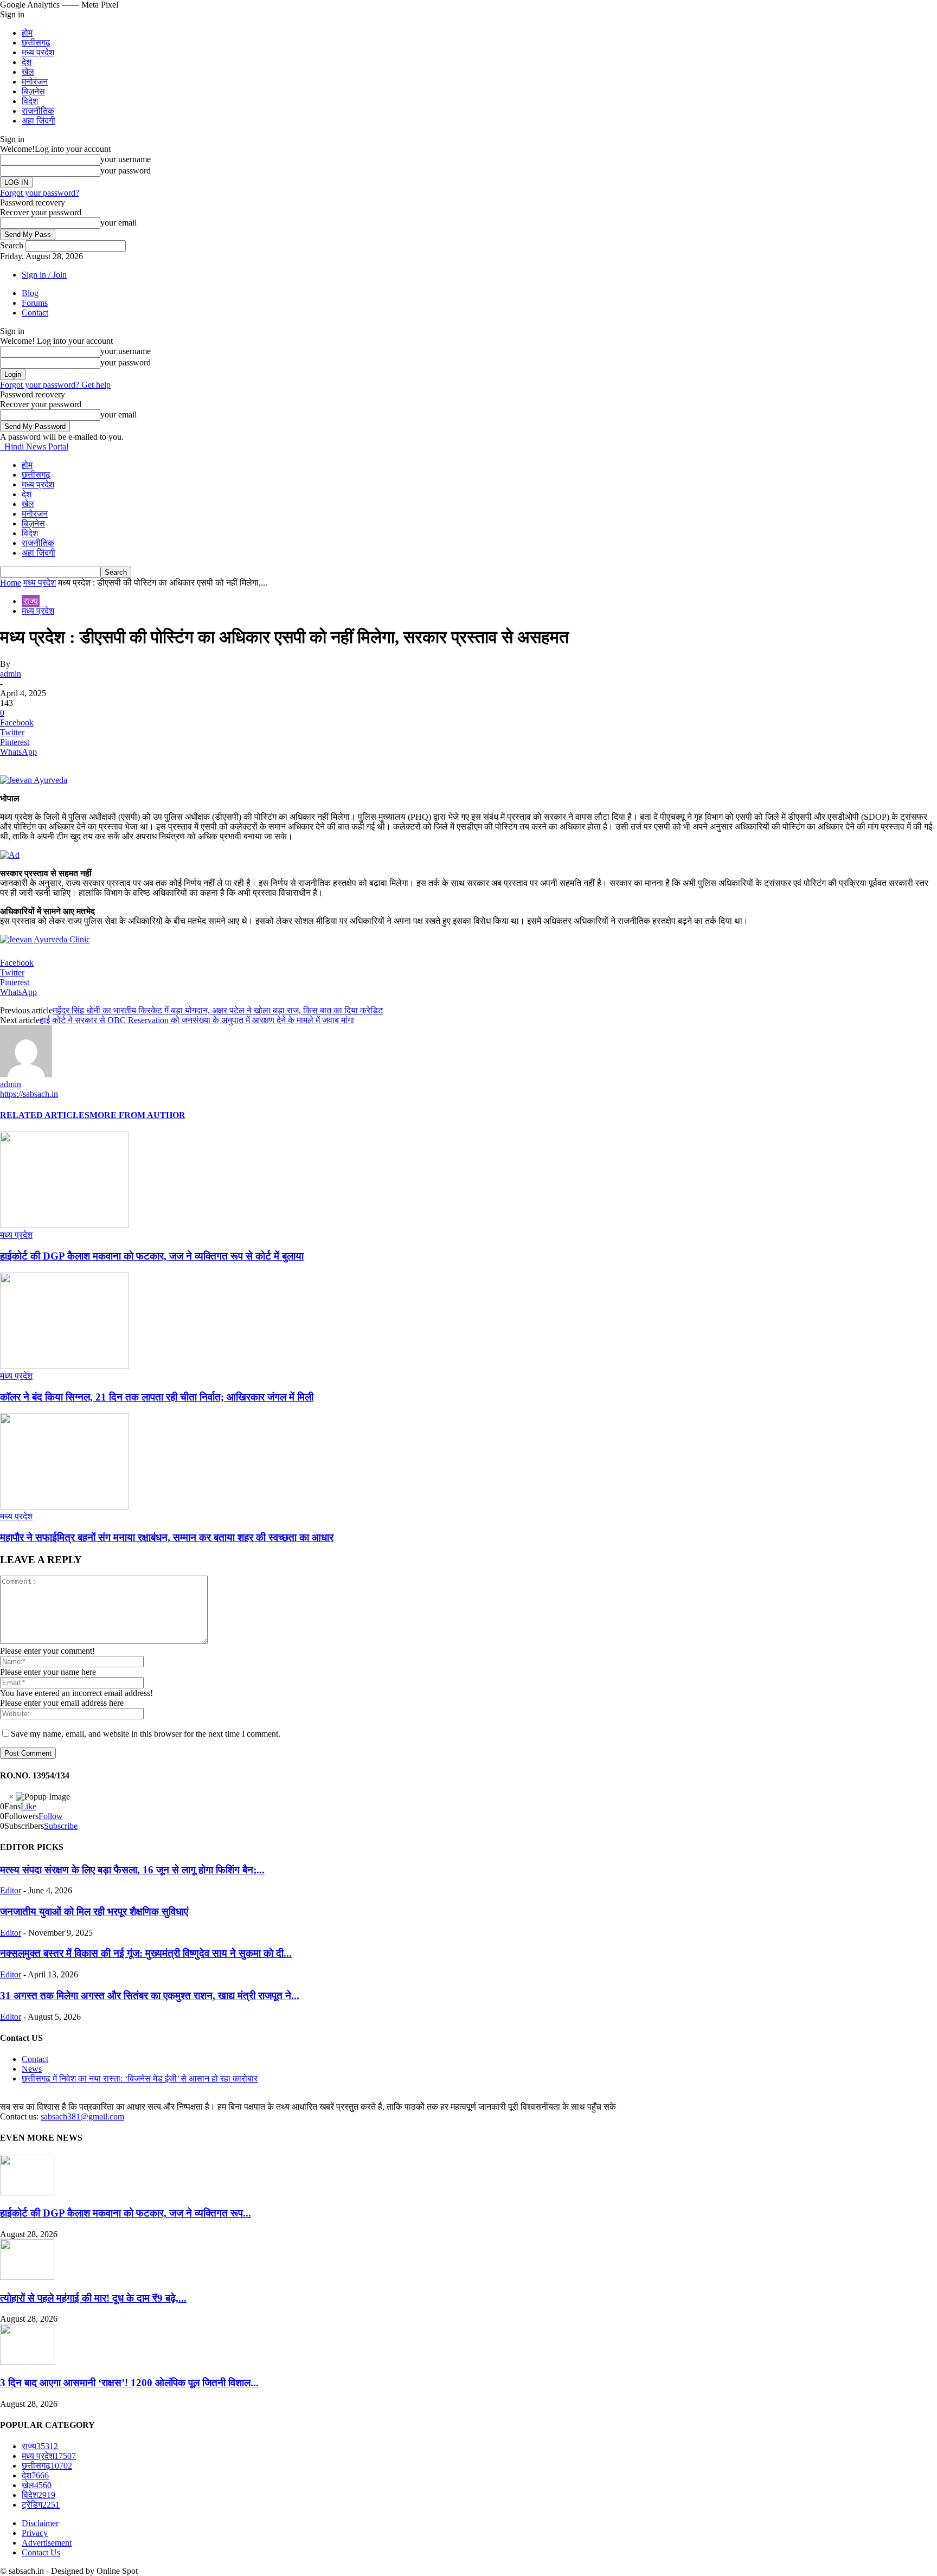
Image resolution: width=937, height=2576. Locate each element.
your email (118, 223)
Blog (30, 293)
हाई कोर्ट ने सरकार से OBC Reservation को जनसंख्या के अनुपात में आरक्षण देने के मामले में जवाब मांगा (197, 1020)
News (32, 2069)
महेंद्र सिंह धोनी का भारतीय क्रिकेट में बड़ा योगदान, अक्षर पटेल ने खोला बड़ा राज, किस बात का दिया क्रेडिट (218, 1010)
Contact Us (41, 2552)
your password (126, 171)
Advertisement (47, 2543)
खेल (28, 72)
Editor (11, 1890)
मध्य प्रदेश (38, 52)
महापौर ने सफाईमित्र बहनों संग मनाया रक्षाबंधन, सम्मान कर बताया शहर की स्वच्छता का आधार (167, 1537)
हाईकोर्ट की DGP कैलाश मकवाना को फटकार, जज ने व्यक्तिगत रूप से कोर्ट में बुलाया (152, 1256)
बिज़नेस (33, 91)
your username (126, 159)
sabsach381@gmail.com (82, 2116)
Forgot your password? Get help (55, 385)
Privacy (35, 2533)
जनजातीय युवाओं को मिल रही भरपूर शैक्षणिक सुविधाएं (94, 1912)
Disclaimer (40, 2523)
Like (28, 1806)
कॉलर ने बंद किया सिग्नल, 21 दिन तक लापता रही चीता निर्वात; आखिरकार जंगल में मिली (157, 1397)
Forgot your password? (40, 193)
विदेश (30, 101)
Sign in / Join (44, 275)
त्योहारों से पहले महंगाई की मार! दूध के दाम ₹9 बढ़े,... (93, 2298)
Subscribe (61, 1826)
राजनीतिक (38, 111)
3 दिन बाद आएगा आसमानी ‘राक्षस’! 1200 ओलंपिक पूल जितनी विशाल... (129, 2383)
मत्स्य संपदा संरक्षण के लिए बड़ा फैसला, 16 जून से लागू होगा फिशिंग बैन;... (132, 1870)
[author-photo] (26, 1074)
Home (11, 583)
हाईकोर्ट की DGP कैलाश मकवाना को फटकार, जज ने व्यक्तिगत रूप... (126, 2213)
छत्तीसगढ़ (36, 43)
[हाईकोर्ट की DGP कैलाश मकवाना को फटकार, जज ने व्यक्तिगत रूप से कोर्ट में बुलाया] (65, 1225)
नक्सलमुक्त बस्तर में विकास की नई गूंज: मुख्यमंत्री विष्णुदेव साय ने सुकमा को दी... (146, 1953)
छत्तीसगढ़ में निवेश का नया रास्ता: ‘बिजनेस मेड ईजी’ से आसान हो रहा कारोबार (140, 2079)
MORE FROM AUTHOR (137, 1115)
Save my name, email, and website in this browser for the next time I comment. (146, 1734)
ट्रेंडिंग (41, 2505)
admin (11, 674)
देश (27, 62)
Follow (51, 1816)
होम (27, 33)
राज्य (31, 601)
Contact (35, 313)
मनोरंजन (35, 82)
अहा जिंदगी (38, 121)
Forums (35, 303)
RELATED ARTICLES (45, 1115)
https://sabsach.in (29, 1094)
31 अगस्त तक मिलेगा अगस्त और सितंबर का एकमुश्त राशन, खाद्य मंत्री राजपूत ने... (150, 1996)
